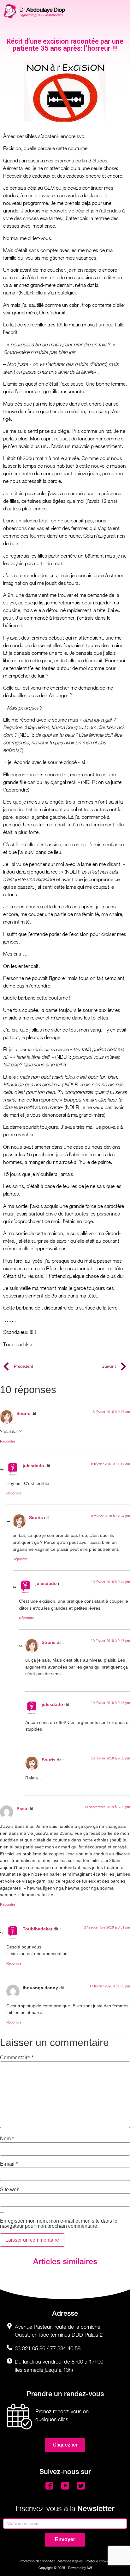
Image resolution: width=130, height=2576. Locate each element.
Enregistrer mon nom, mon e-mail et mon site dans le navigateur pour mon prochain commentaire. (59, 2224)
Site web (10, 2190)
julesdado (33, 1466)
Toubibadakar (38, 1929)
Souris (23, 1413)
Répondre (8, 1441)
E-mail (9, 2164)
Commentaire (17, 2058)
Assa (22, 1809)
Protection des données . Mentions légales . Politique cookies (65, 2561)
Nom (7, 2139)
